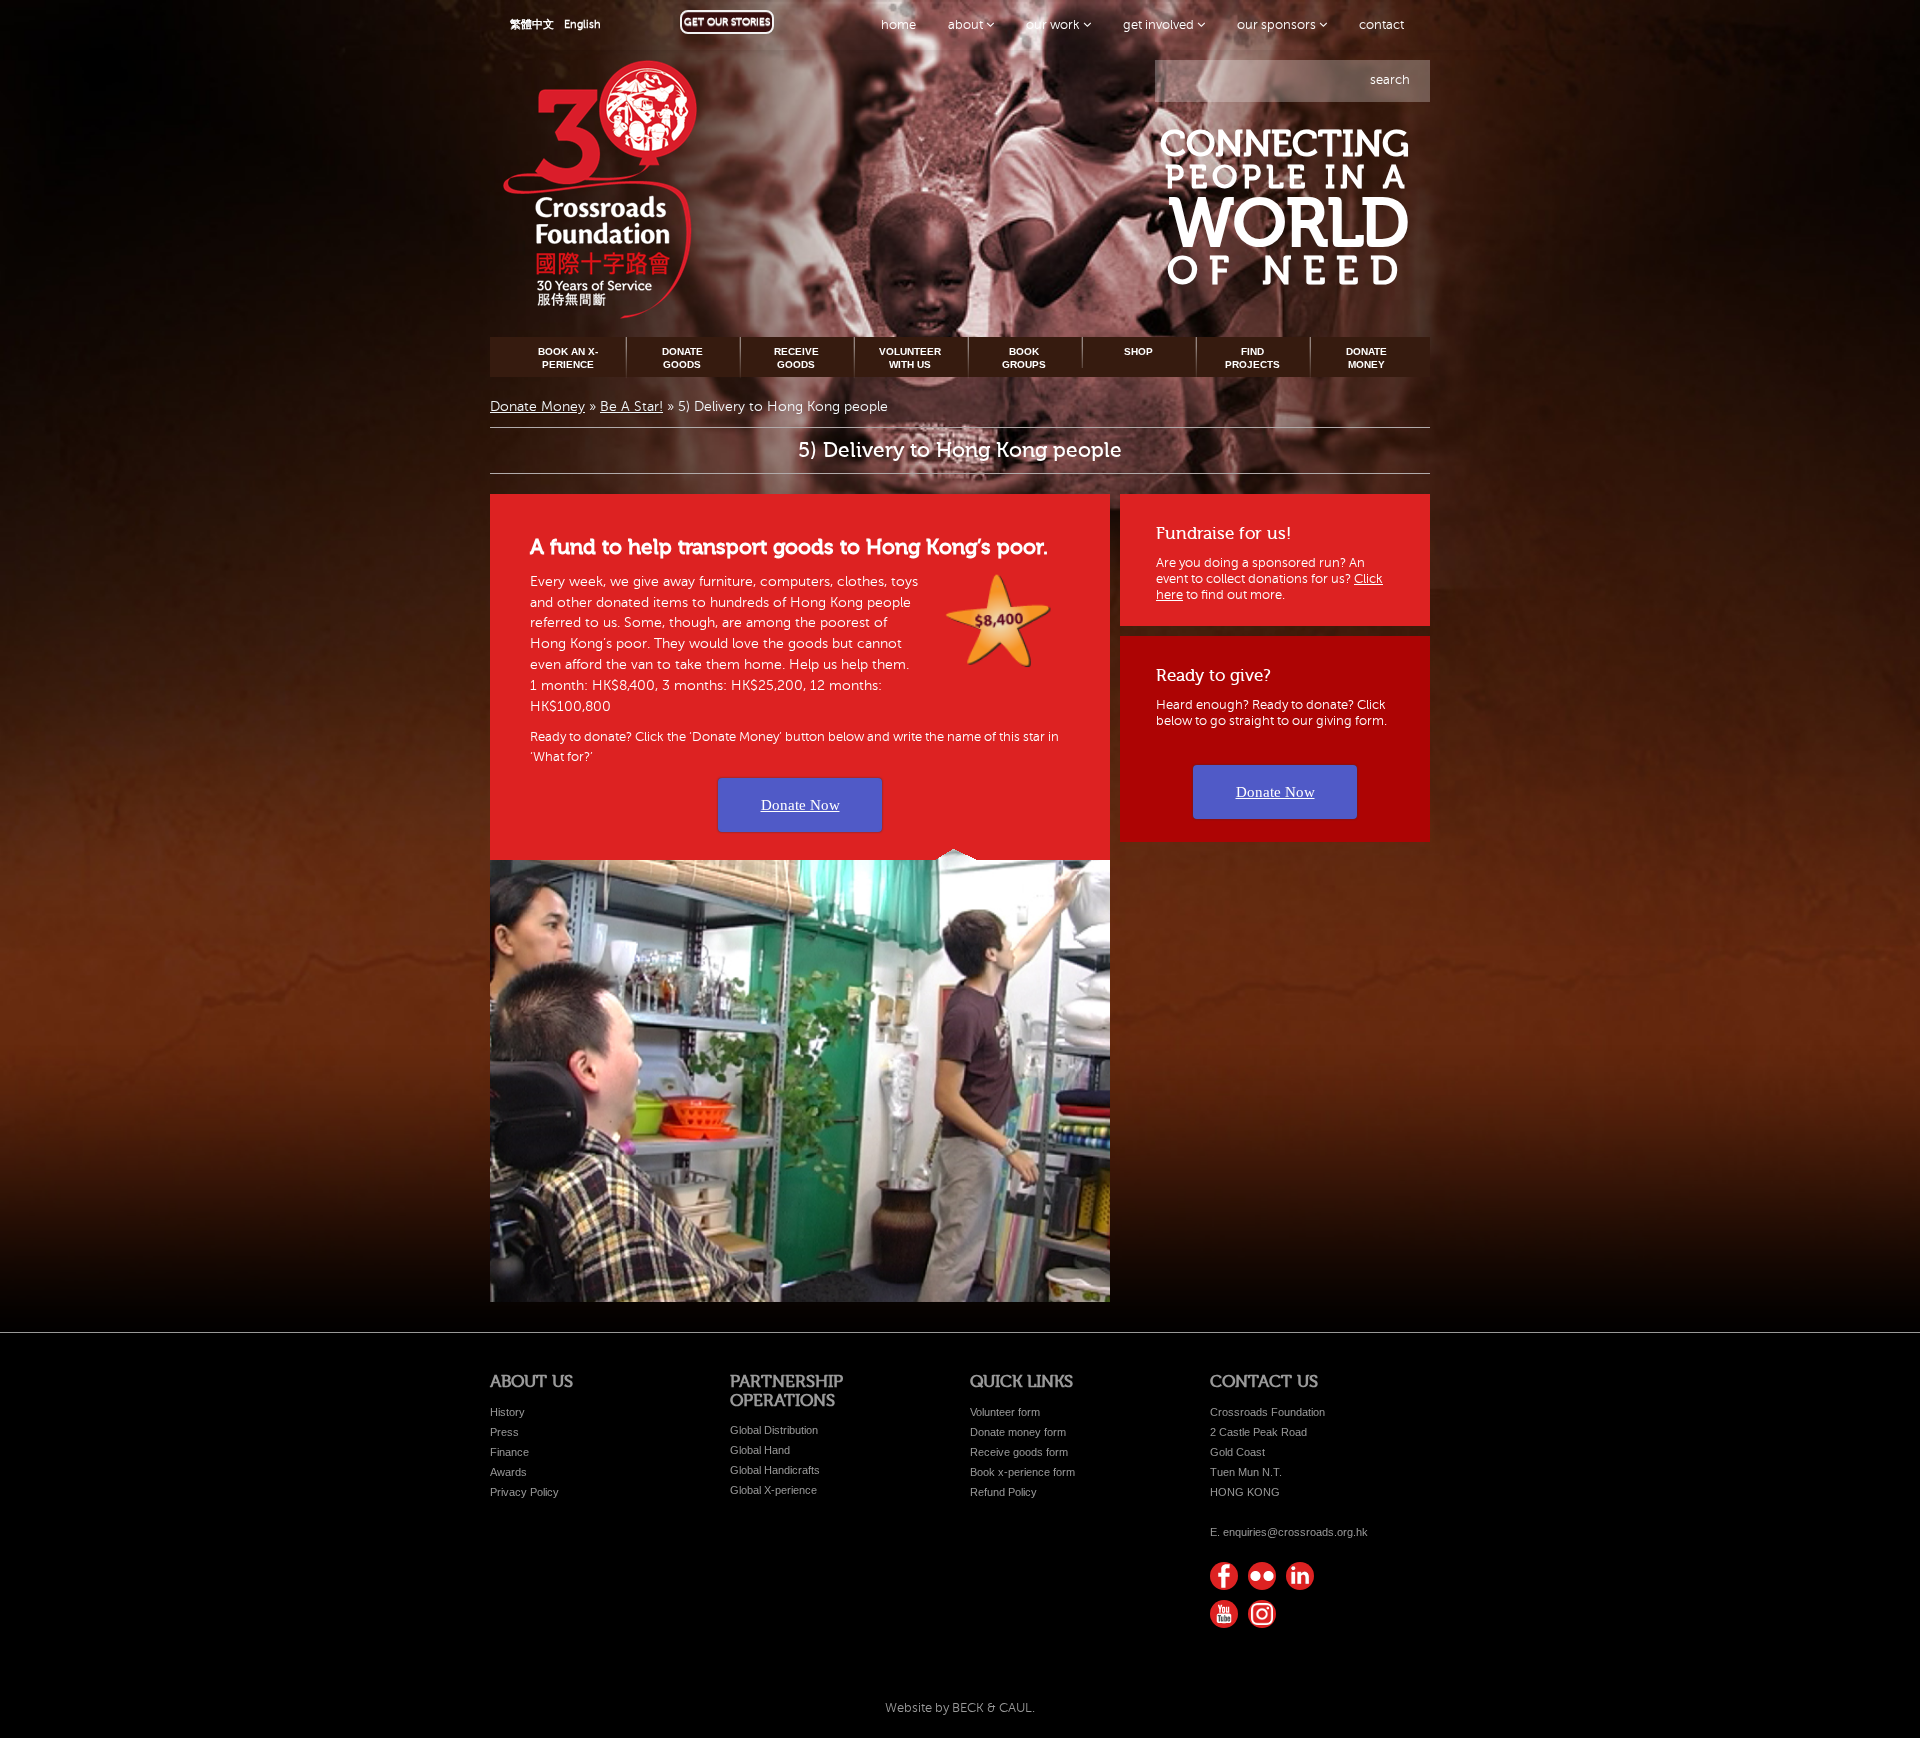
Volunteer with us (910, 357)
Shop (1138, 351)
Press (504, 1432)
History (507, 1412)
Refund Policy (1003, 1492)
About (967, 25)
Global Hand (760, 1450)
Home (898, 25)
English (582, 24)
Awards (508, 1472)
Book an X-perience (568, 357)
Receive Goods (796, 357)
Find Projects (1252, 357)
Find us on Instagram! (1262, 1614)
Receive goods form (1019, 1452)
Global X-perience (773, 1490)
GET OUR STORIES (727, 21)
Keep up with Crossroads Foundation (1300, 1576)
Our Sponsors (1278, 25)
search (1390, 80)
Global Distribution (774, 1430)
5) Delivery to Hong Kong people (960, 450)
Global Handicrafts (775, 1470)
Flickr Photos (1262, 1576)
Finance (509, 1452)
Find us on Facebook (1224, 1576)
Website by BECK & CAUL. (960, 1708)
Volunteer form (1005, 1412)
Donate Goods (682, 357)
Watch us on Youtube (1224, 1614)
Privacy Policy (524, 1492)
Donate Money (1366, 357)
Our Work (1054, 25)
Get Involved (1160, 25)
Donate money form (1018, 1432)
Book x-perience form (1022, 1472)
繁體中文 (532, 24)
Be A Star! (631, 406)
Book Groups (1024, 357)
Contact (1381, 25)
